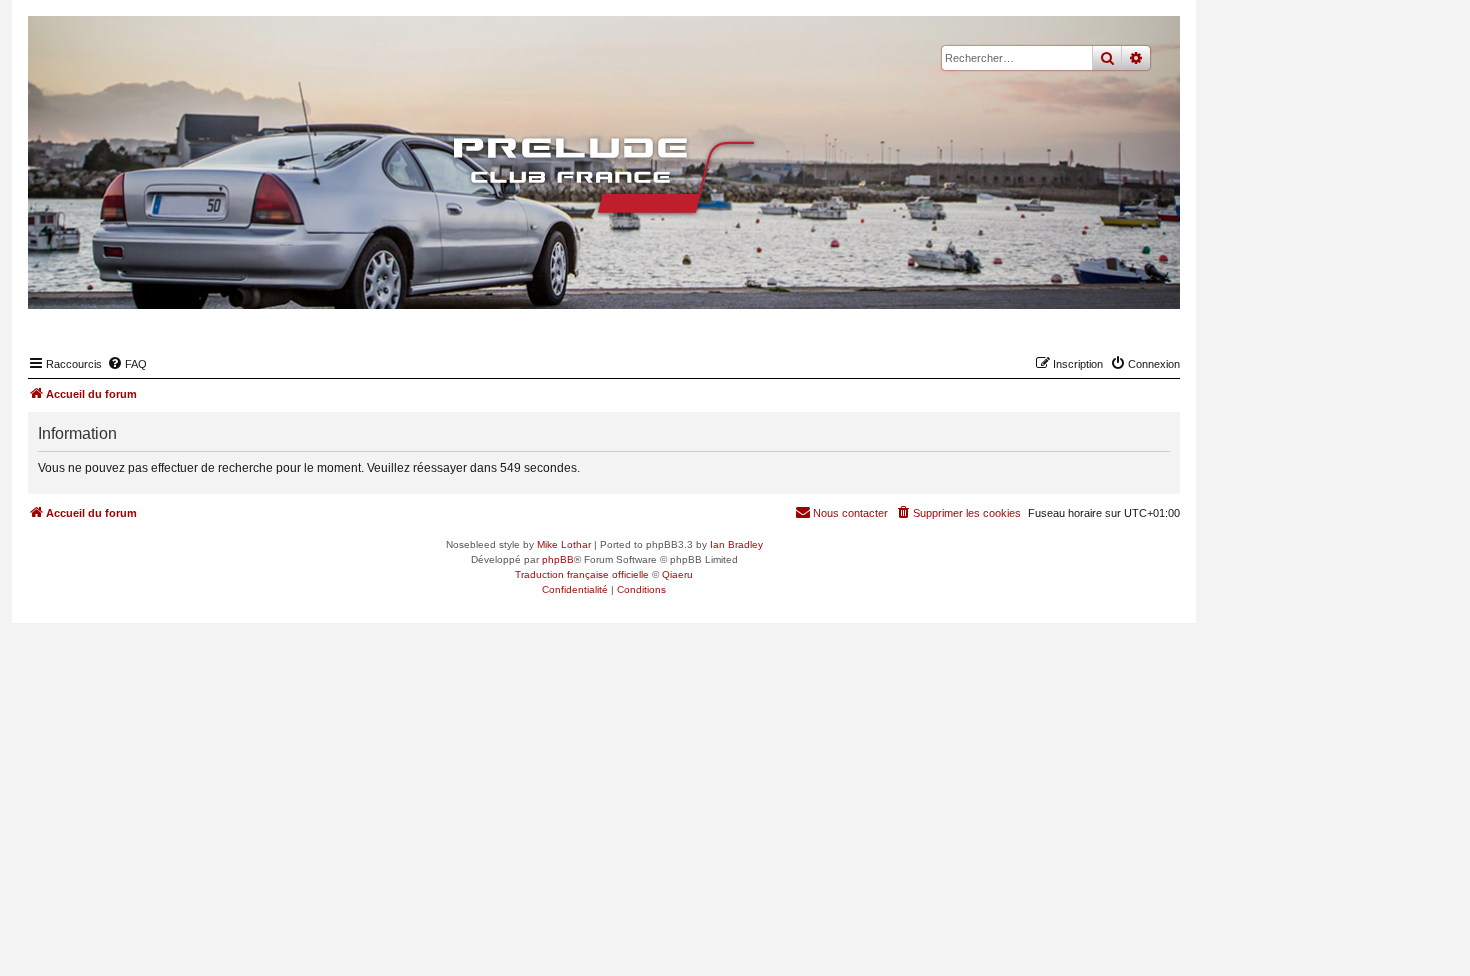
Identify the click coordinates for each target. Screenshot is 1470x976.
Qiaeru (677, 574)
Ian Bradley (736, 544)
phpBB (558, 559)
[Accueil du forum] (604, 175)
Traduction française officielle (582, 574)
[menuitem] (127, 364)
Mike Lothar (564, 544)
